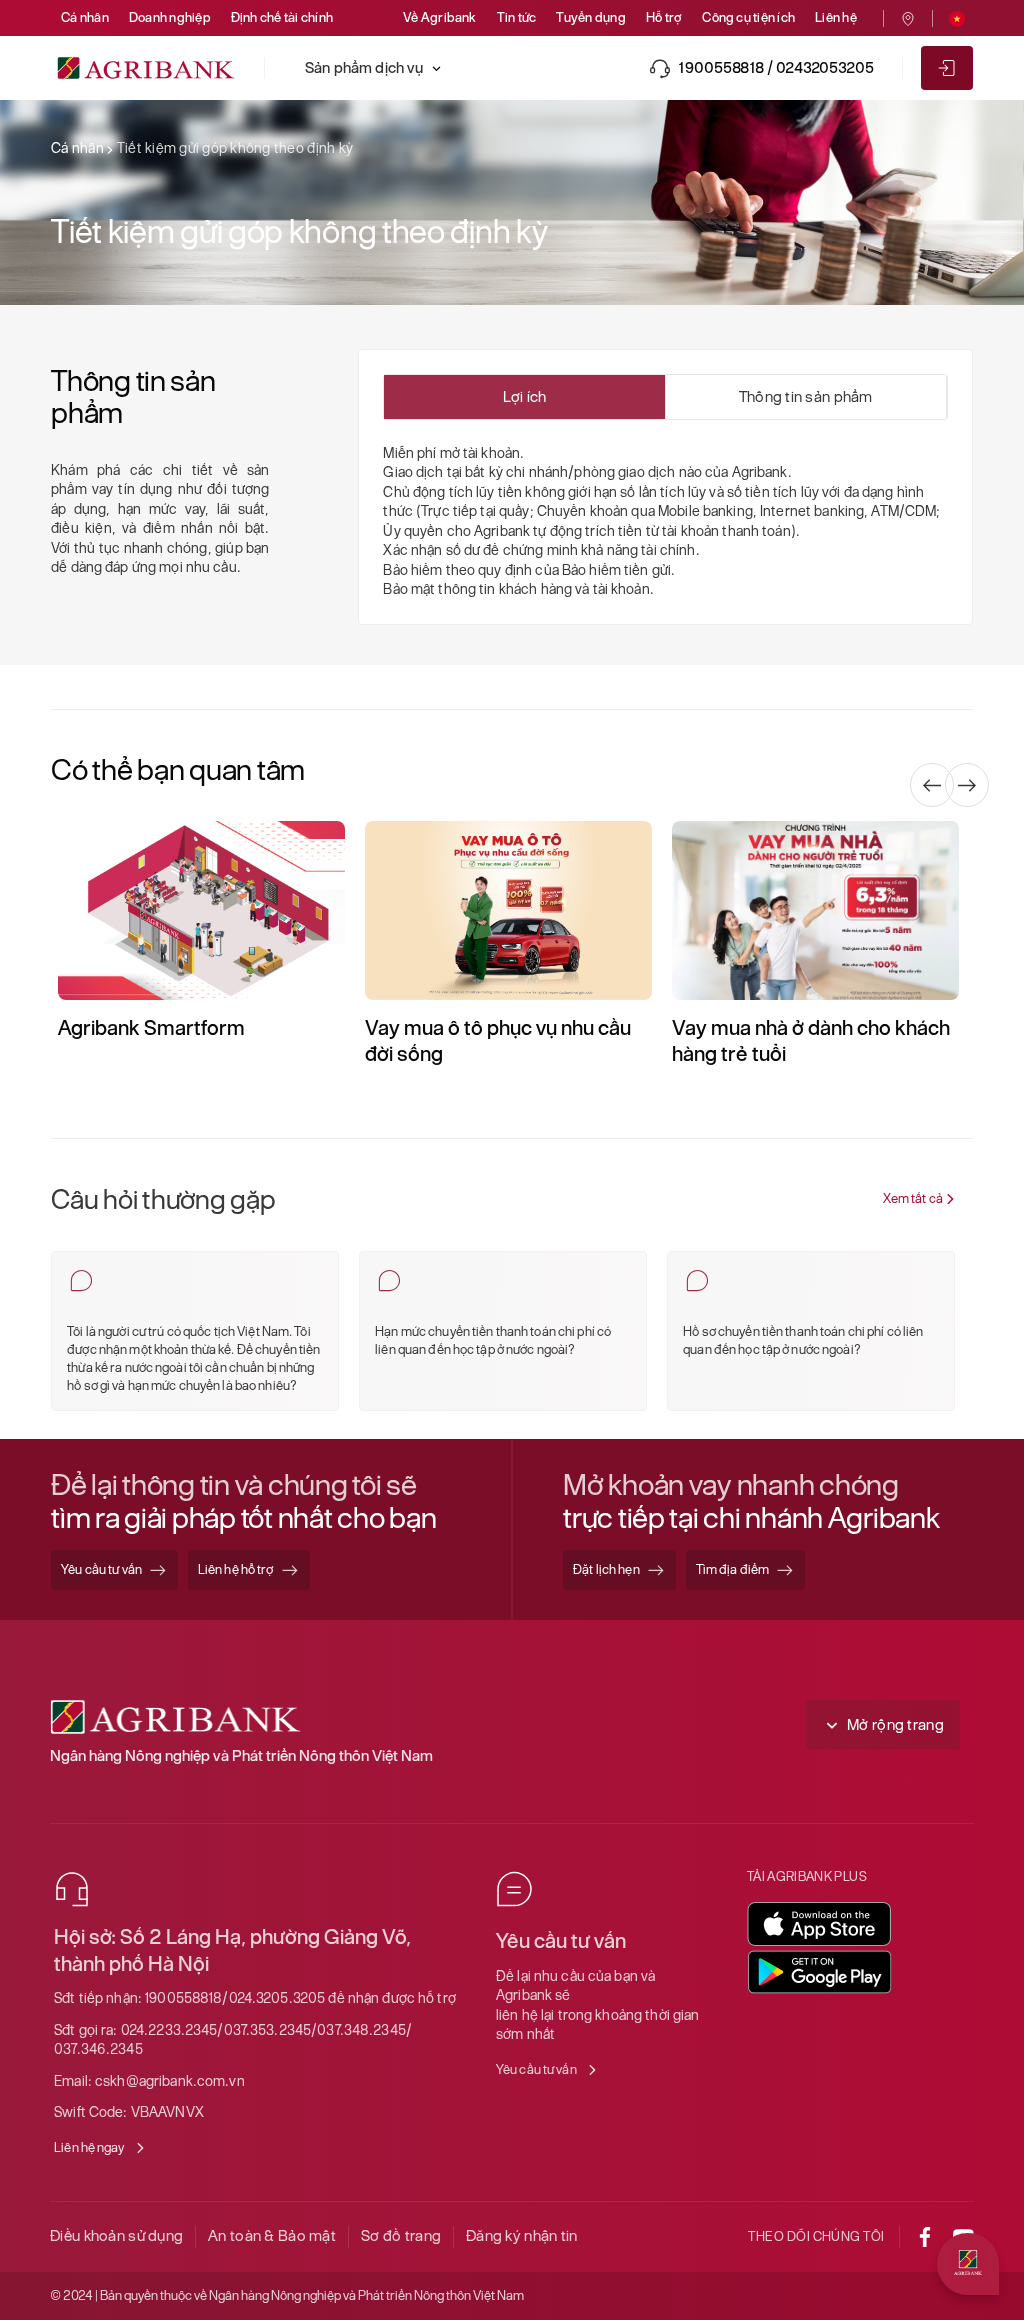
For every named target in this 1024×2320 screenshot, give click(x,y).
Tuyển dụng (590, 17)
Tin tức (517, 17)
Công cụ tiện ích (748, 17)
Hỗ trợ (664, 17)
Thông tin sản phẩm (806, 396)
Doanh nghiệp (170, 17)
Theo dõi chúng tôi (816, 2236)
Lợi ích (525, 396)
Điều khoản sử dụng (116, 2235)
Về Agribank (440, 17)
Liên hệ (836, 17)
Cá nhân (85, 17)
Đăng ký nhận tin (521, 2235)
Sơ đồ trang (401, 2235)
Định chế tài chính (282, 17)
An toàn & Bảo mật (272, 2235)
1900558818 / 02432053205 (776, 67)
